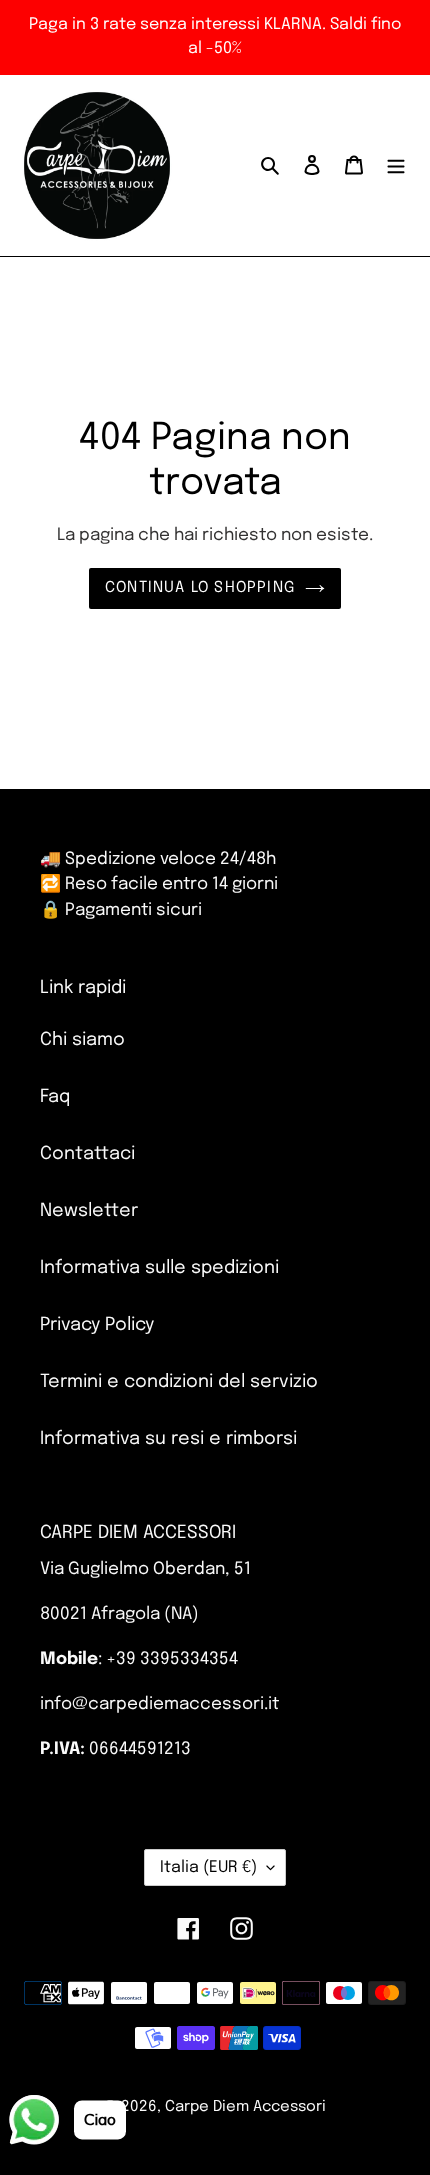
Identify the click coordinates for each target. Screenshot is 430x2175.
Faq (55, 1097)
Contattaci (87, 1154)
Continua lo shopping (200, 588)
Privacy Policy (97, 1325)
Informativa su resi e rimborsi (168, 1439)
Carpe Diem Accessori (245, 2107)
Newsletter (89, 1211)
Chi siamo (82, 1040)
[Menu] (396, 165)
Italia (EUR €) (208, 1867)
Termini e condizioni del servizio (179, 1382)
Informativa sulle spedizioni (159, 1268)
